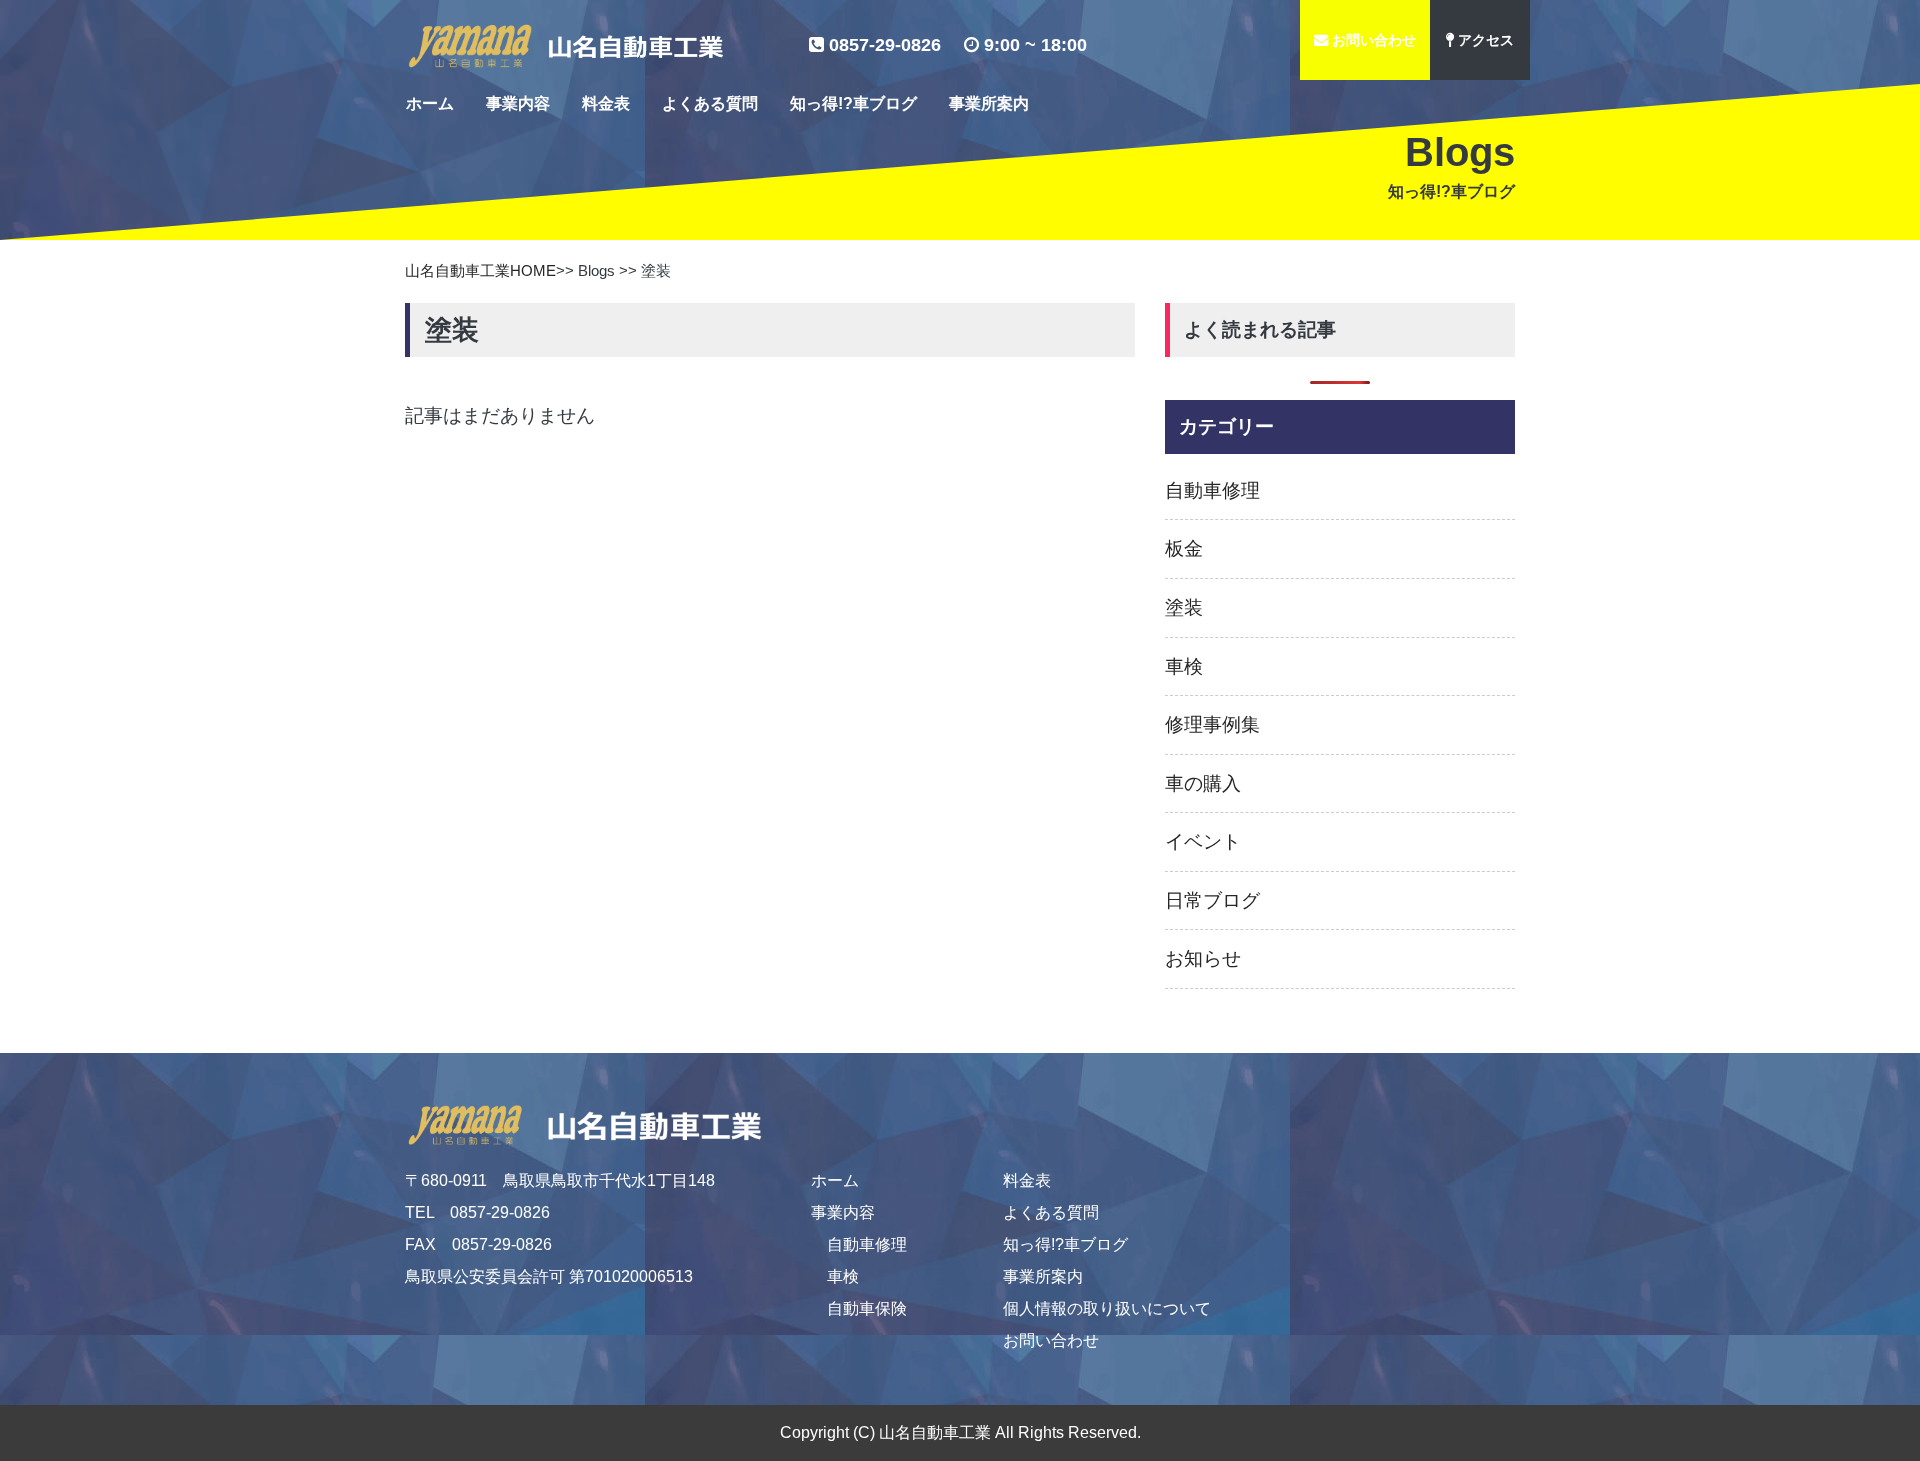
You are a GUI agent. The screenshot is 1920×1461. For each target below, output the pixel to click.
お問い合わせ (1372, 40)
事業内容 (518, 103)
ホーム (430, 103)
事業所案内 (989, 103)
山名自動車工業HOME (480, 270)
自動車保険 (867, 1308)
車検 (843, 1276)
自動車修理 (867, 1244)
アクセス (1484, 40)
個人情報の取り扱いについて (1107, 1308)
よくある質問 (710, 103)
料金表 (606, 103)
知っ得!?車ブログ (853, 103)
